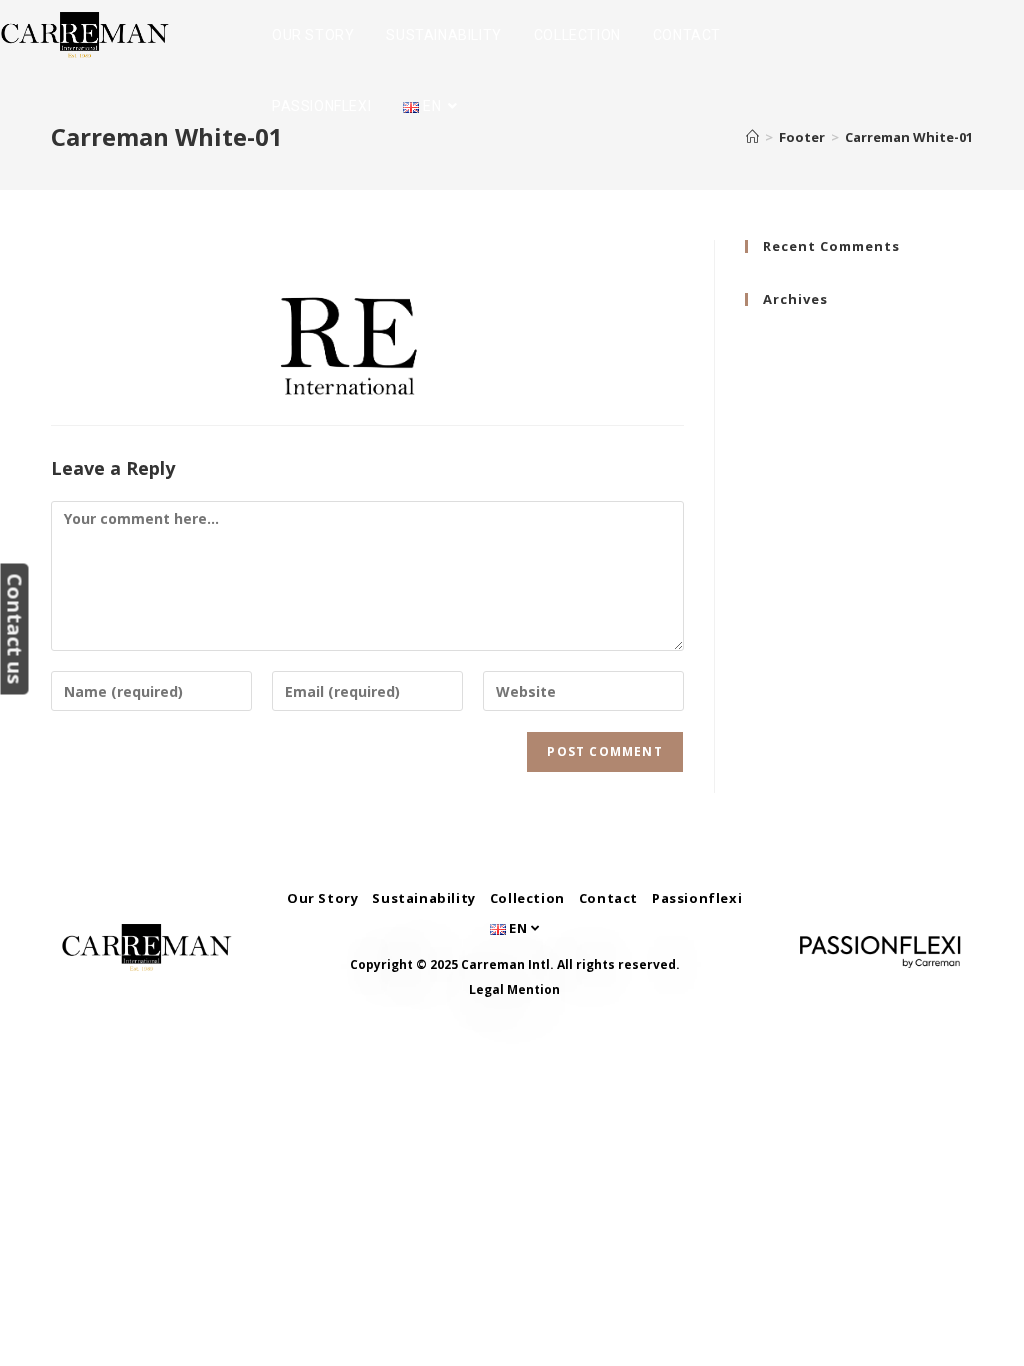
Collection (527, 898)
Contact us (14, 628)
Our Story (322, 898)
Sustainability (423, 898)
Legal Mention (514, 989)
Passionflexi (697, 898)
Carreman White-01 (909, 137)
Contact (608, 898)
